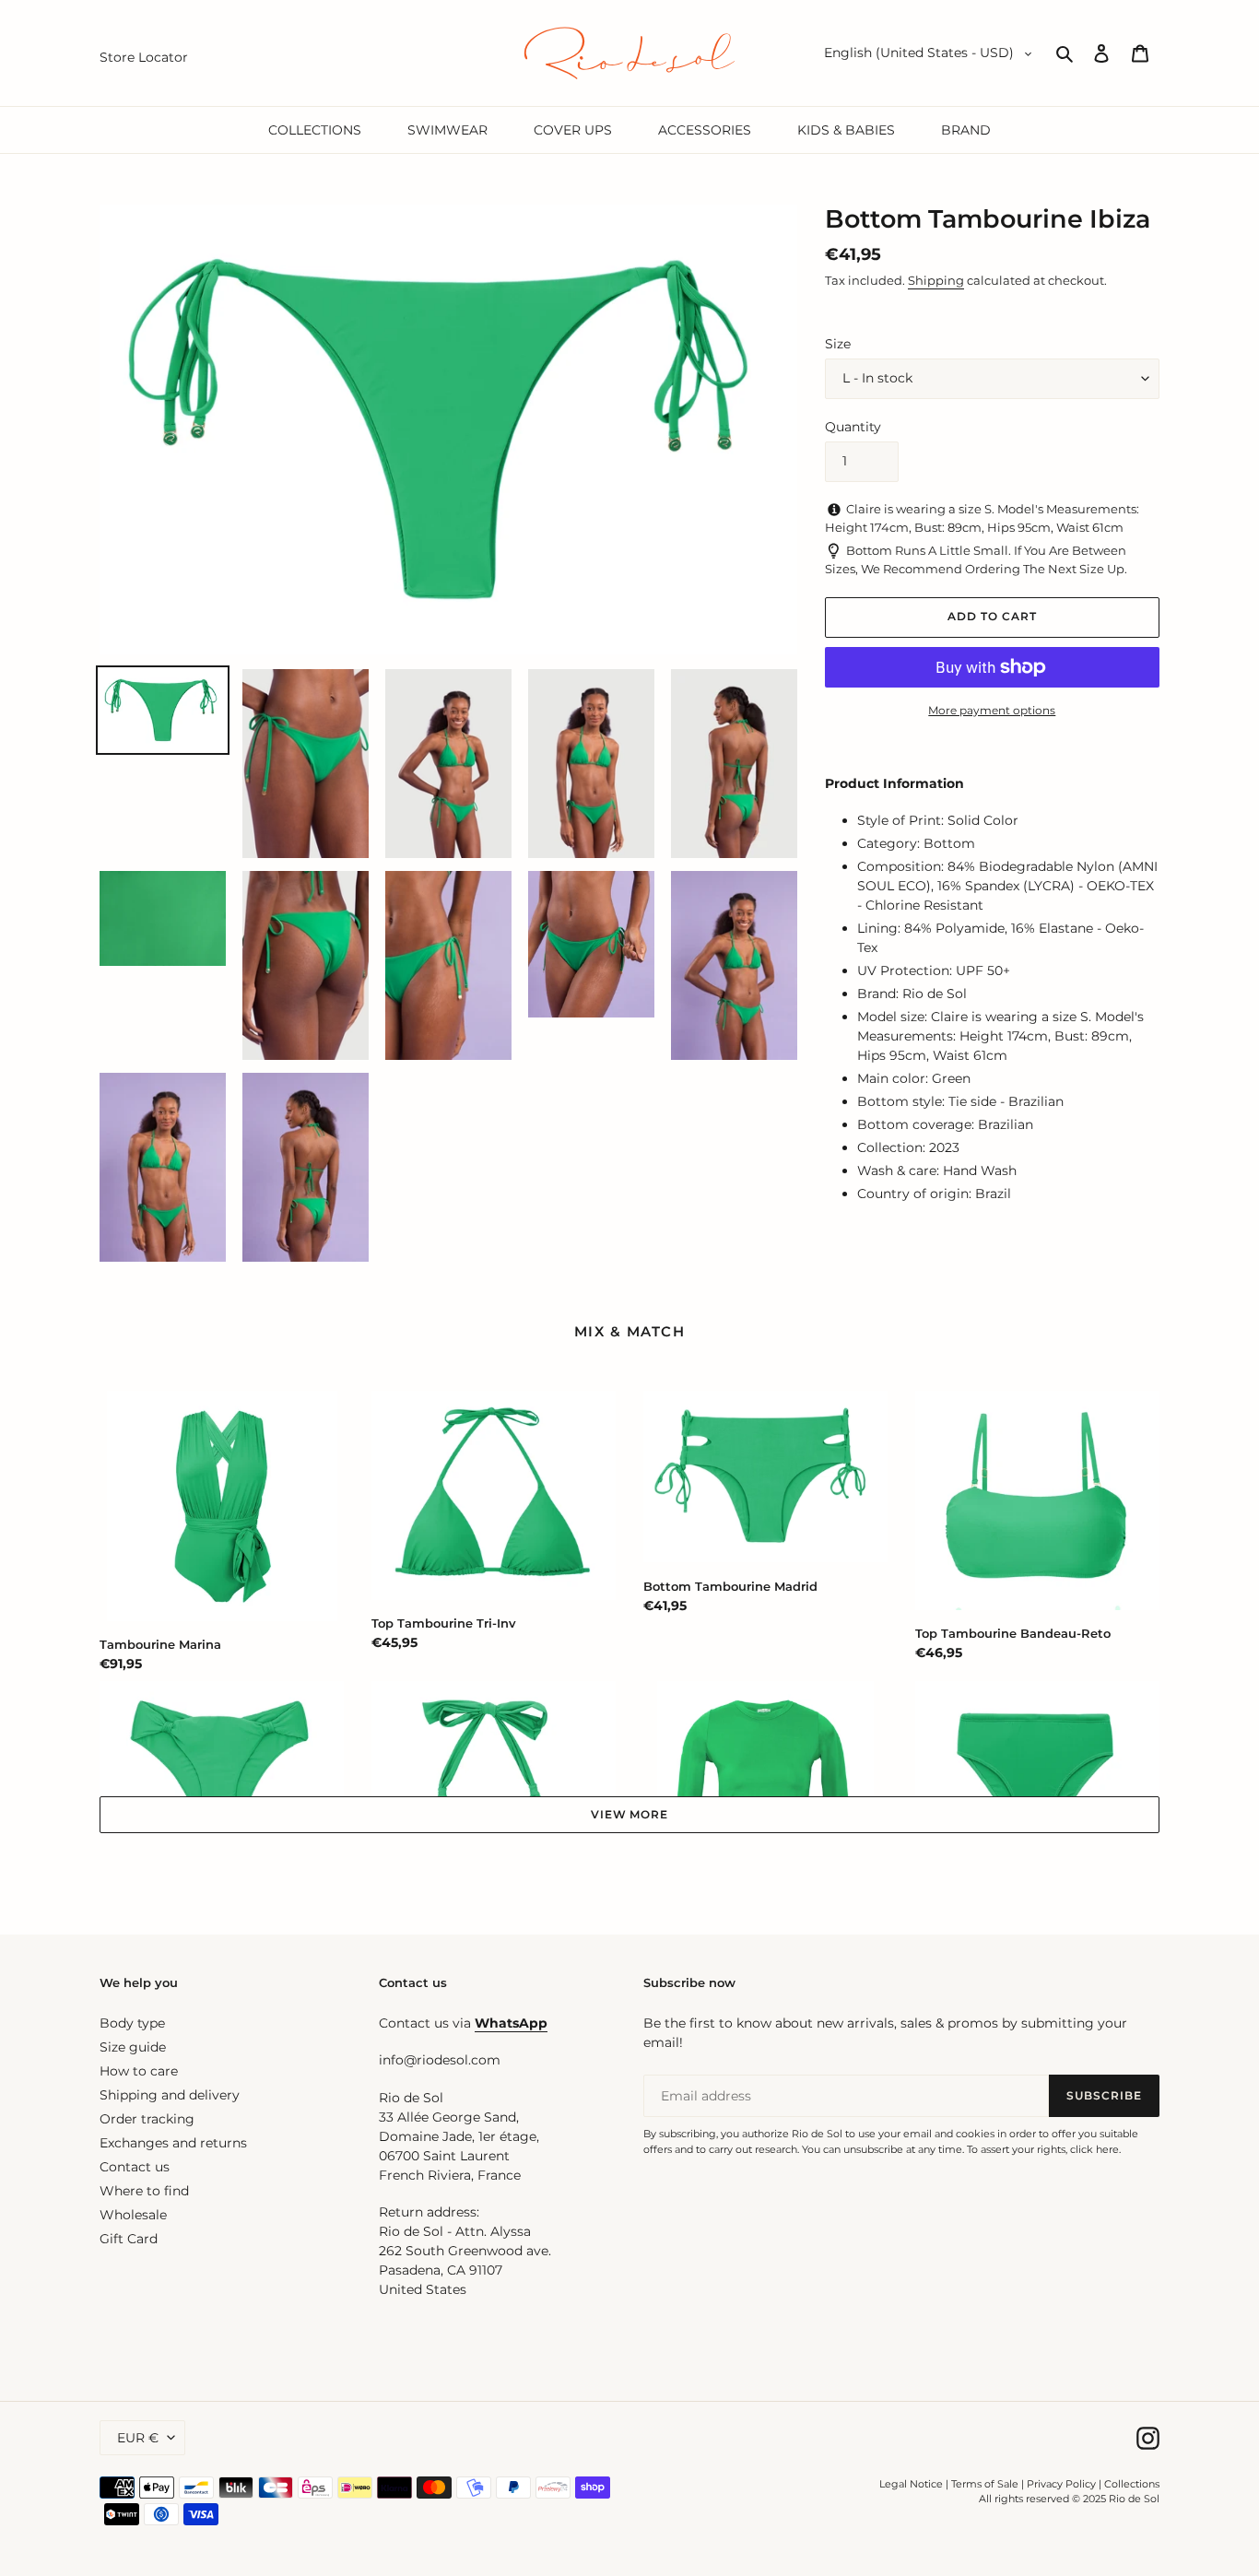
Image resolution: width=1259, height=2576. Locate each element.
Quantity (853, 427)
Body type (132, 2023)
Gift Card (129, 2239)
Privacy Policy (1063, 2484)
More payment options (992, 710)
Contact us (135, 2167)
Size (838, 344)
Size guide (133, 2047)
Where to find (144, 2191)
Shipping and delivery (170, 2095)
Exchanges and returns (173, 2143)
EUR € (138, 2438)
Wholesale (133, 2215)
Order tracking (147, 2119)
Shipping (936, 280)
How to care (139, 2071)
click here (1094, 2149)
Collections (1132, 2484)
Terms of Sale (985, 2484)
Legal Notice (911, 2484)
